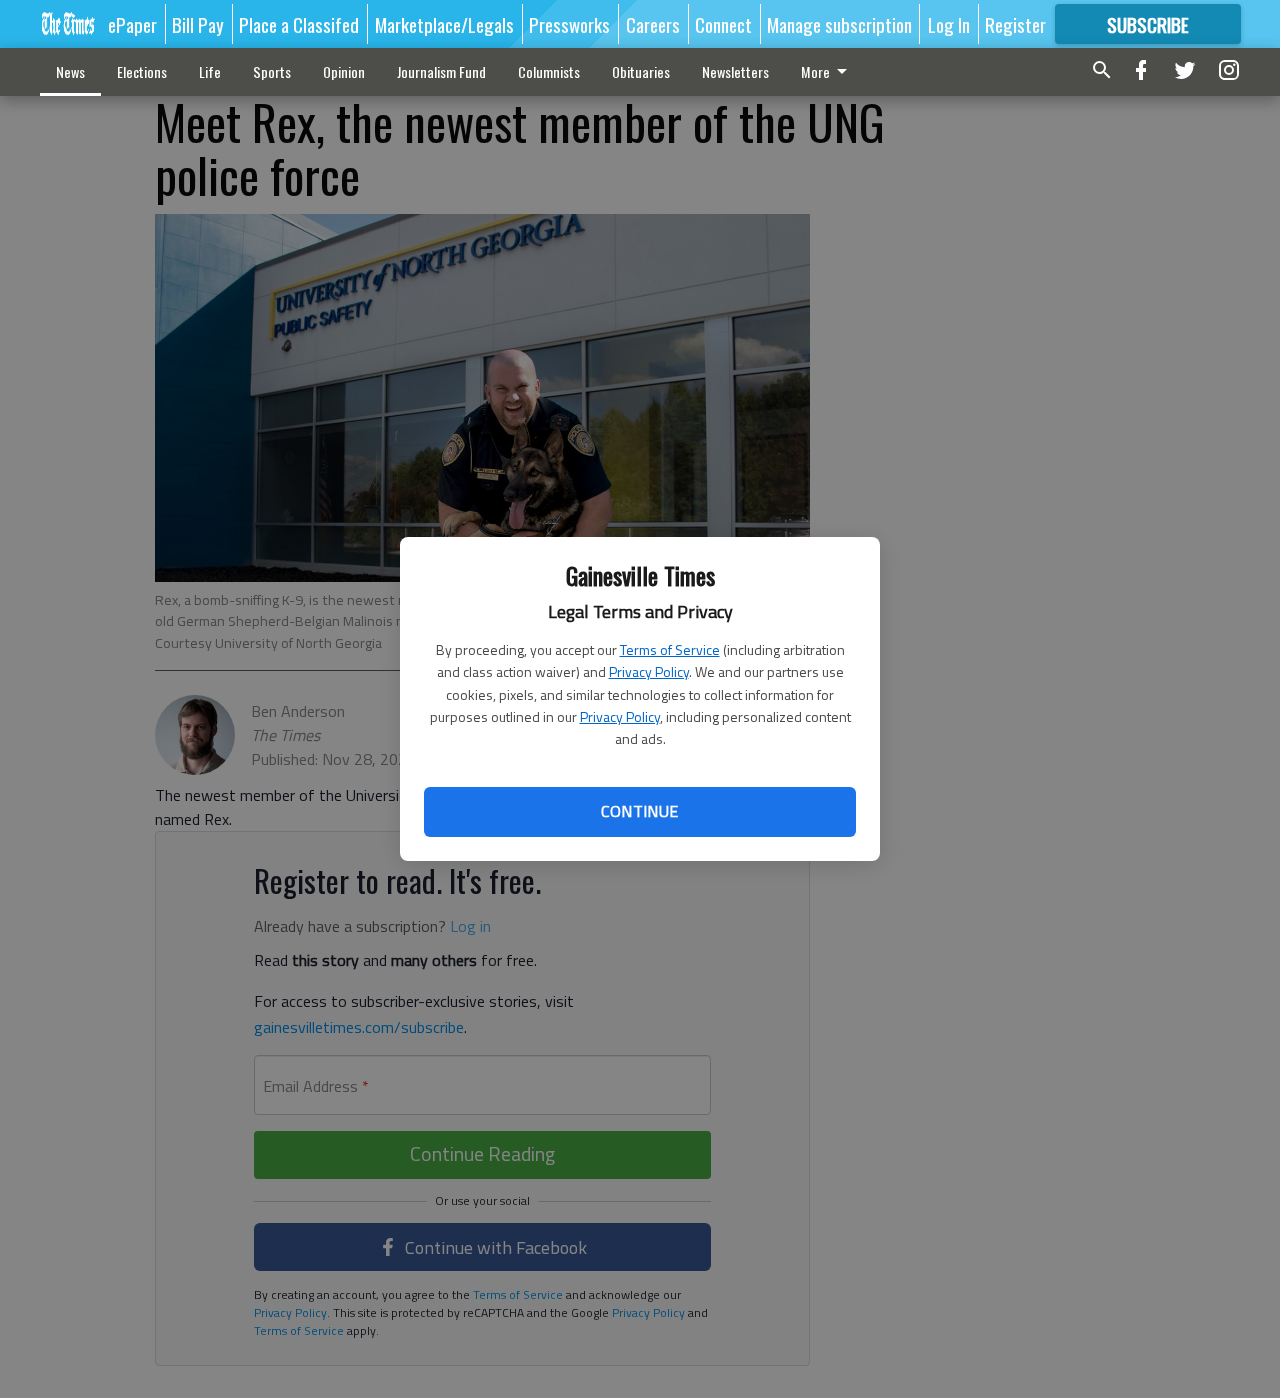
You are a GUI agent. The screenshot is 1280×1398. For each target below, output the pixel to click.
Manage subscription (839, 24)
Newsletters (735, 71)
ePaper (132, 24)
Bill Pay (198, 24)
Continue (639, 811)
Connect (723, 24)
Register (1015, 24)
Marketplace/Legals (444, 24)
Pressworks (569, 24)
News (70, 71)
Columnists (549, 71)
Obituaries (641, 71)
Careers (653, 24)
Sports (272, 71)
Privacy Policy (649, 671)
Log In (949, 24)
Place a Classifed (299, 24)
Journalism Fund (441, 71)
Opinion (344, 71)
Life (210, 71)
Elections (142, 71)
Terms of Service (670, 649)
